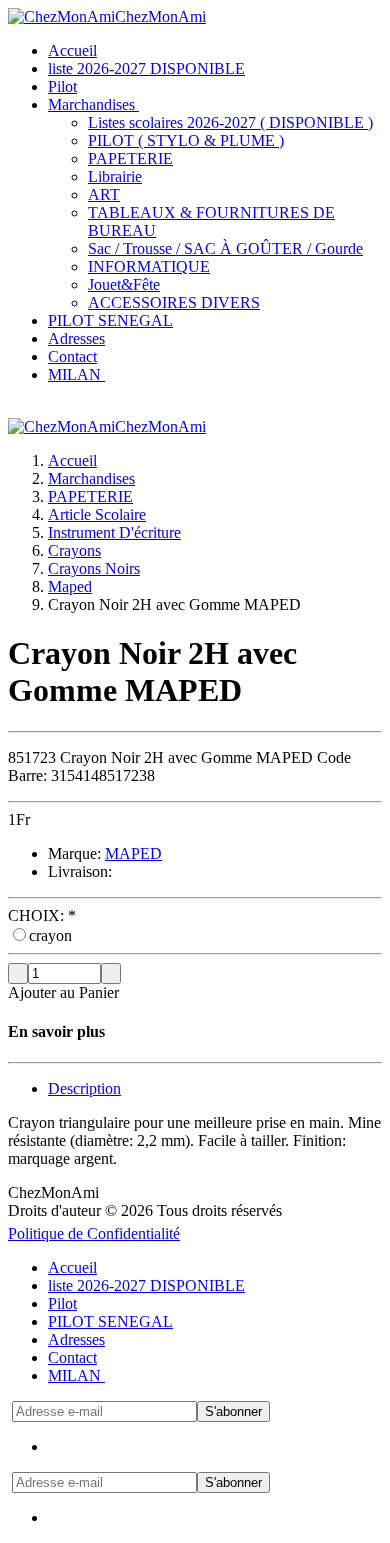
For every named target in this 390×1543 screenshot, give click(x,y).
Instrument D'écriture (114, 532)
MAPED (133, 853)
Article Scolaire (97, 514)
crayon (50, 935)
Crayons (74, 550)
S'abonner (233, 1411)
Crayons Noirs (94, 568)
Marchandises (91, 478)
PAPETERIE (90, 496)
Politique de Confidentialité (94, 1233)
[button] (78, 374)
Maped (70, 586)
